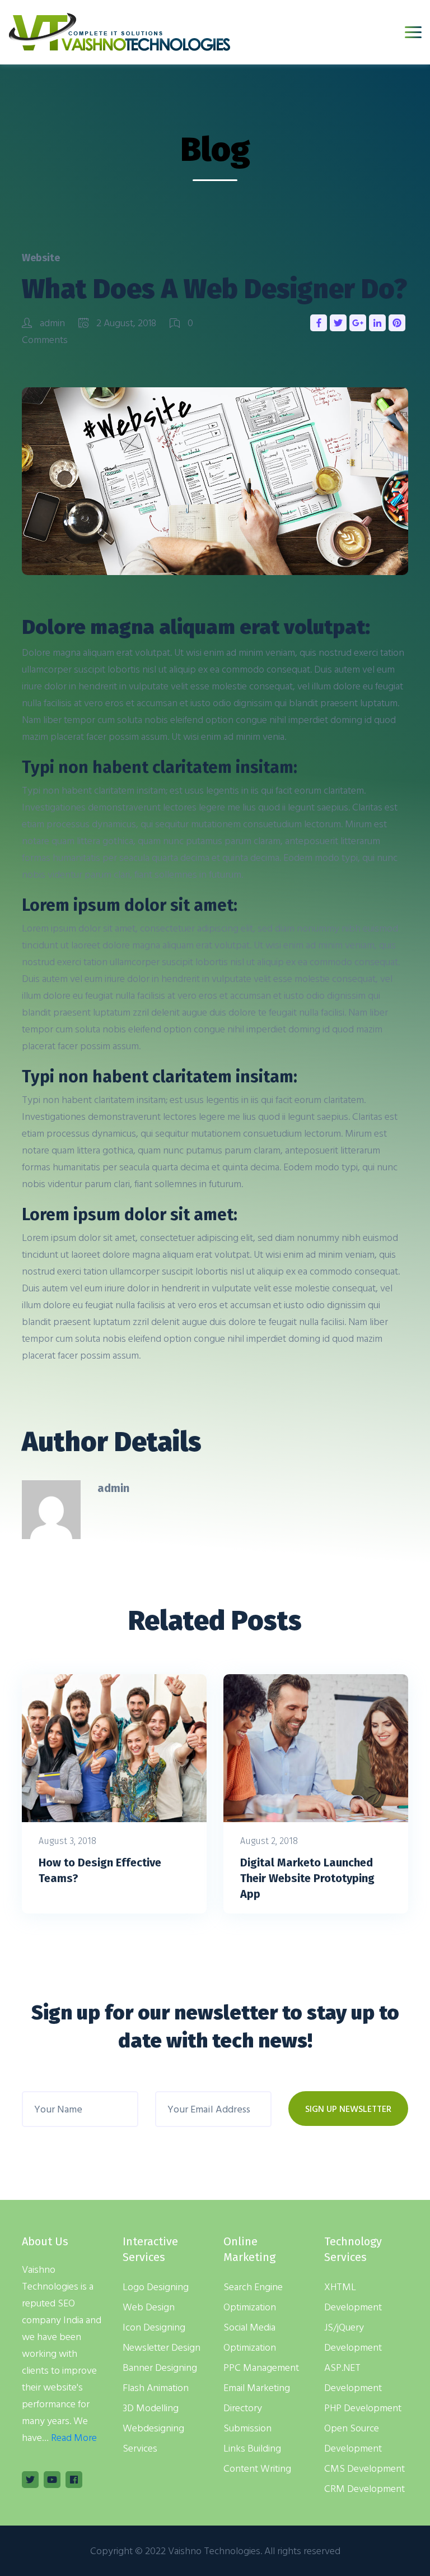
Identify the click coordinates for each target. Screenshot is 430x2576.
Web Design (149, 2307)
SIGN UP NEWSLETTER (348, 2109)
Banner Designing (160, 2367)
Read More (74, 2437)
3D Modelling (151, 2408)
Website (41, 258)
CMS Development (364, 2468)
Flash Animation (156, 2387)
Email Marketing (257, 2387)
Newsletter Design (162, 2347)
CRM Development (364, 2488)
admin (52, 323)
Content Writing (257, 2468)
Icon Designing (154, 2327)
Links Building (252, 2448)
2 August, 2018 (126, 323)
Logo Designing (156, 2287)
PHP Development (363, 2408)
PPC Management (261, 2367)
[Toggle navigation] (413, 32)
